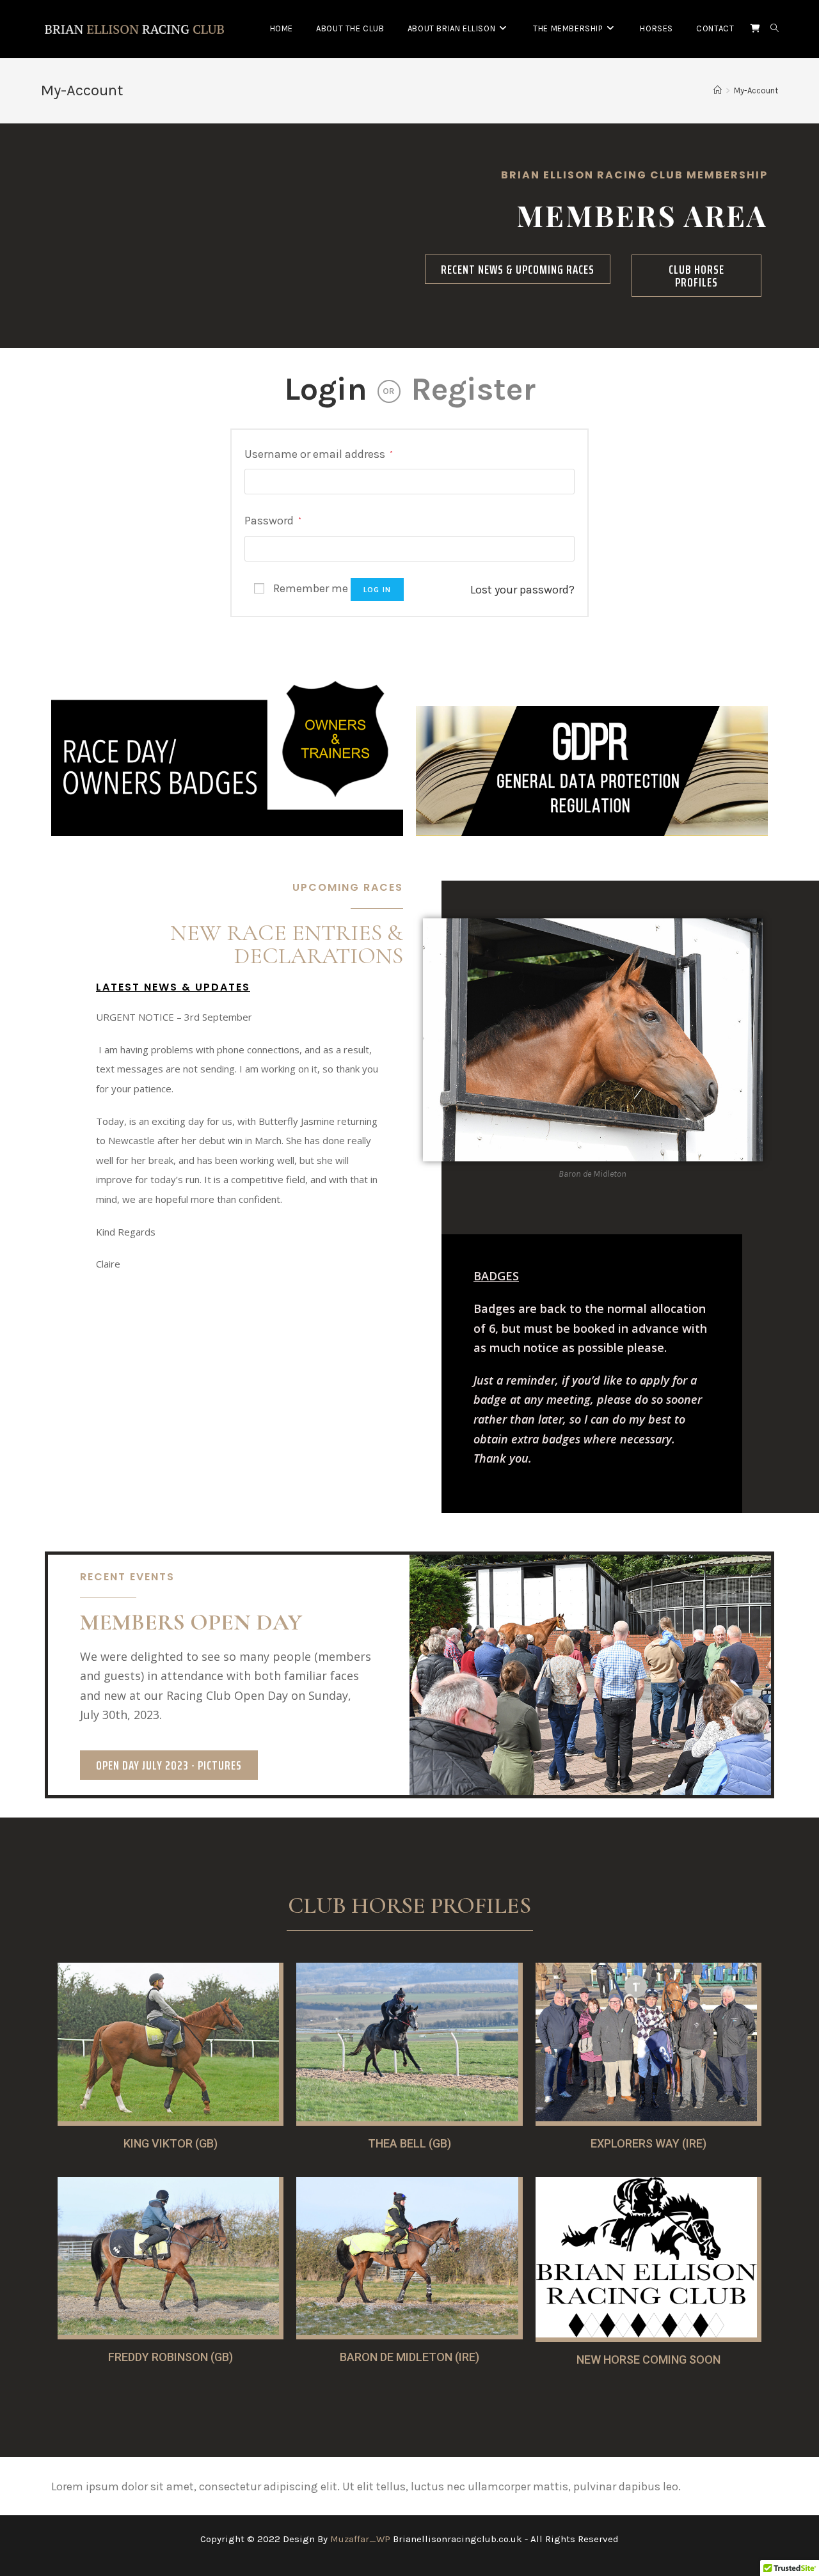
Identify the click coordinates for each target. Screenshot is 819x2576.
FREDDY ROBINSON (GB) (171, 2357)
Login (326, 389)
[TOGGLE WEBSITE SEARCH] (775, 29)
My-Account (756, 90)
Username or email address (319, 454)
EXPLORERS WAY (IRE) (648, 2143)
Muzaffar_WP (360, 2539)
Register (473, 389)
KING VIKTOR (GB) (171, 2143)
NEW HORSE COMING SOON (648, 2360)
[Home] (718, 90)
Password (273, 521)
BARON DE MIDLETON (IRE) (409, 2357)
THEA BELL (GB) (409, 2143)
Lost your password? (522, 590)
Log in (377, 590)
